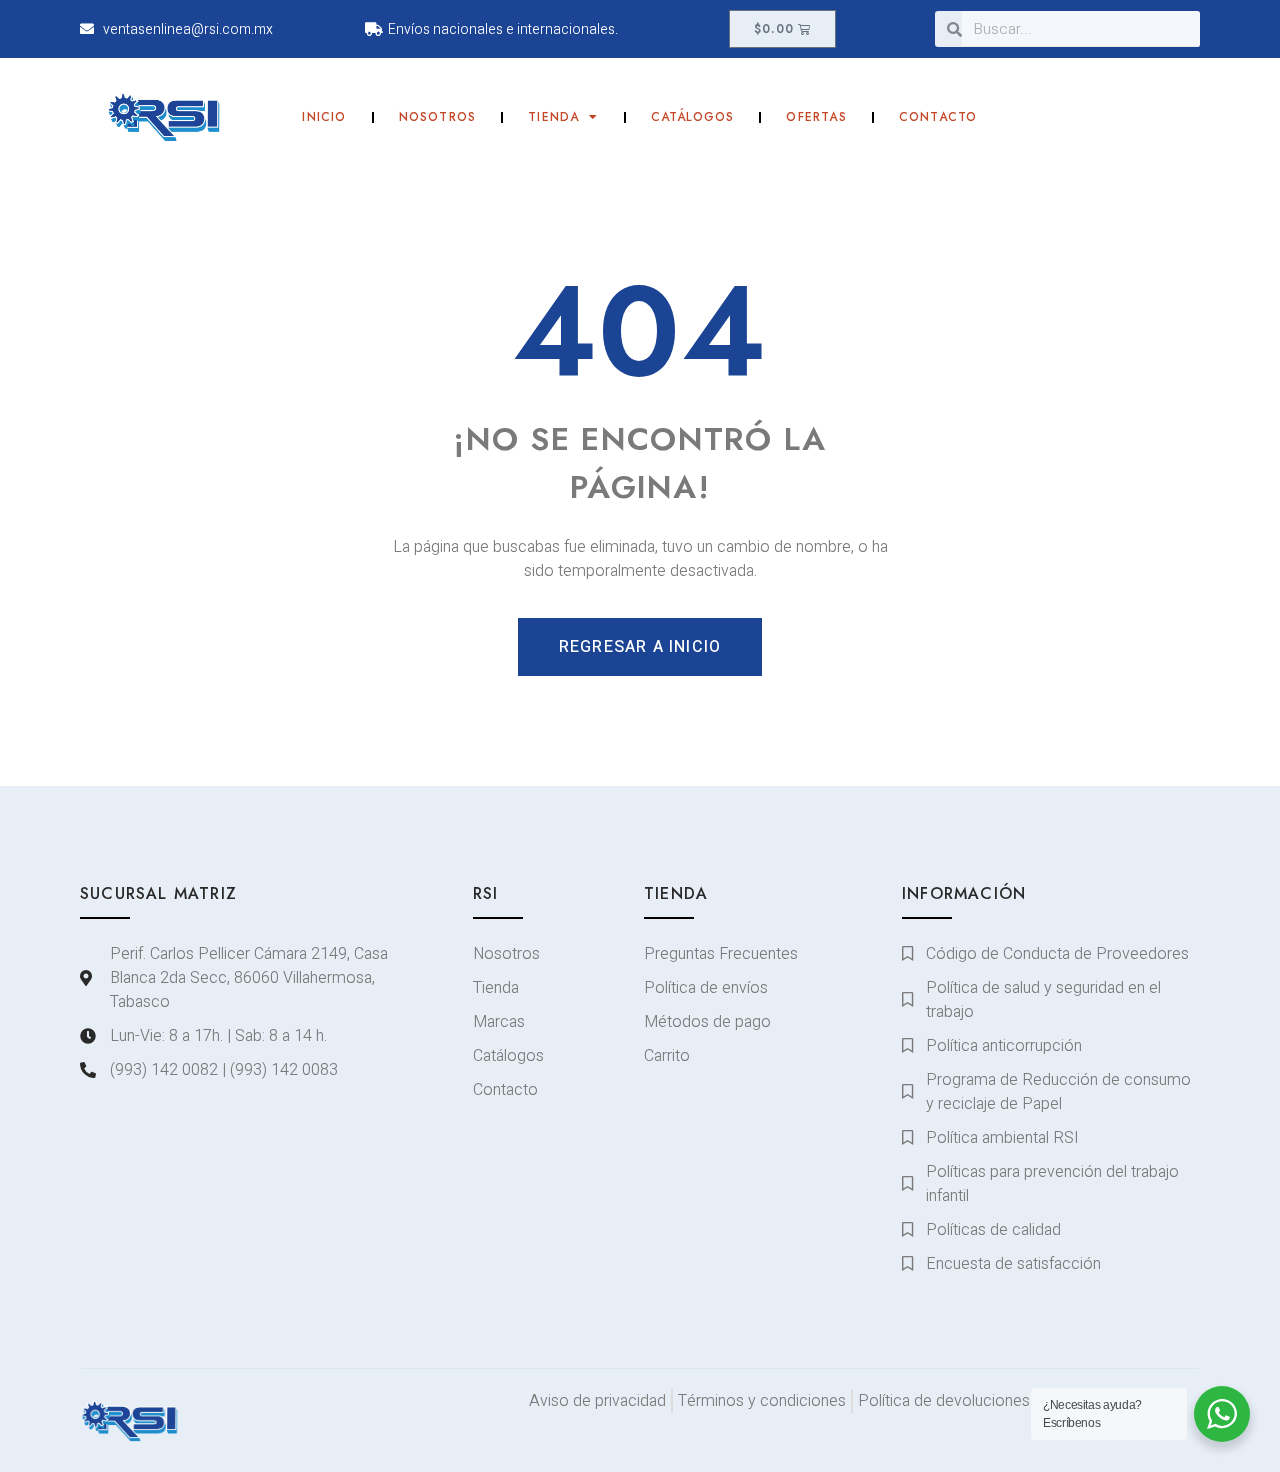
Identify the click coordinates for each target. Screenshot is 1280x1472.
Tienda (553, 117)
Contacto (938, 117)
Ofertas (816, 117)
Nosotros (438, 117)
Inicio (324, 117)
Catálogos (693, 117)
